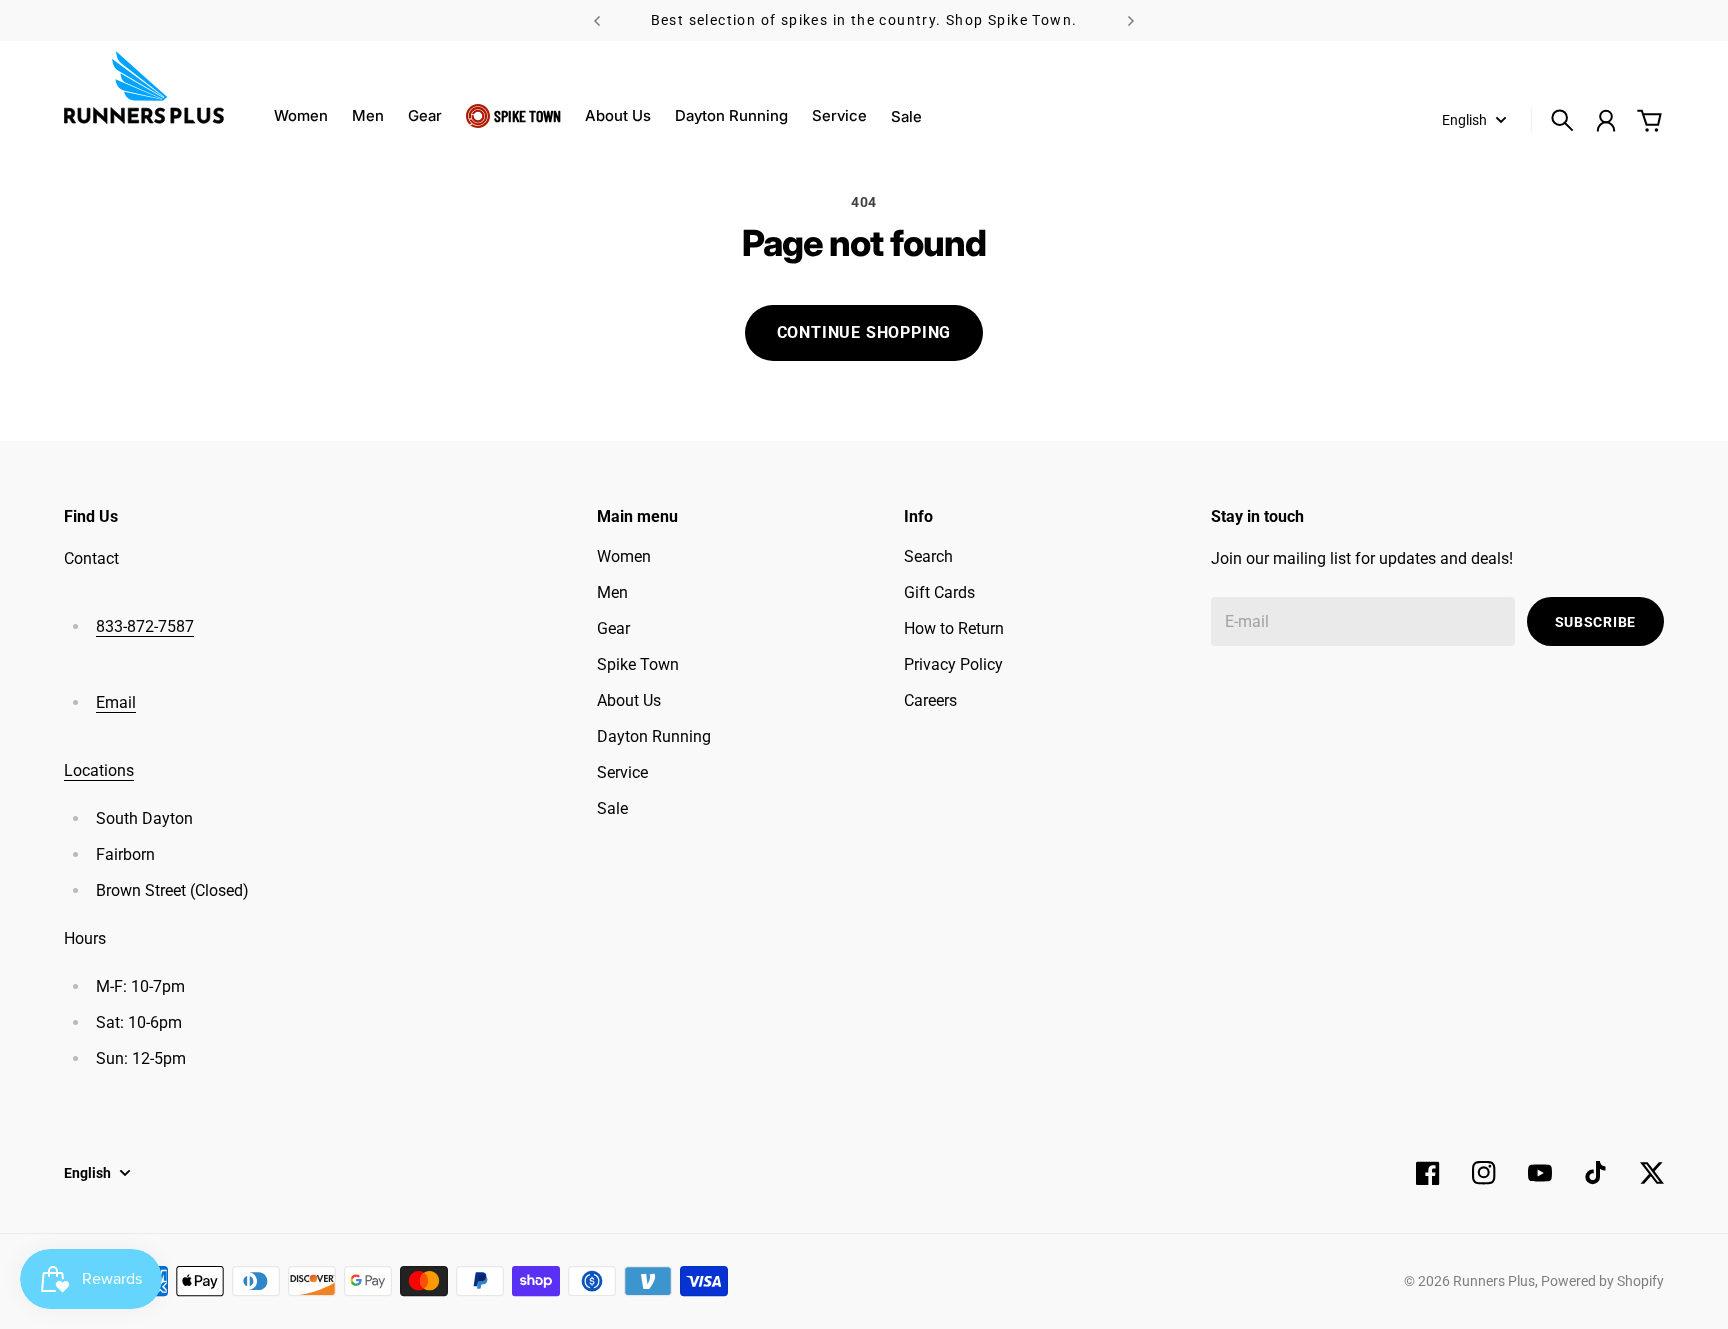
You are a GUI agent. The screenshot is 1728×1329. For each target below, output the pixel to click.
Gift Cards (939, 592)
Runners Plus (1494, 1281)
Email (116, 702)
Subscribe (1595, 622)
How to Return (954, 628)
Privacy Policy (953, 664)
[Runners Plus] (144, 87)
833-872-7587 (145, 626)
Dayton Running (731, 115)
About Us (618, 115)
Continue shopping (864, 332)
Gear (425, 115)
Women (301, 115)
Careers (930, 700)
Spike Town (527, 115)
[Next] (1131, 20)
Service (839, 115)
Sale (612, 808)
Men (368, 115)
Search (928, 556)
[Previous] (597, 20)
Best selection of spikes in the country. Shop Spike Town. (864, 20)
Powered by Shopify (1602, 1281)
